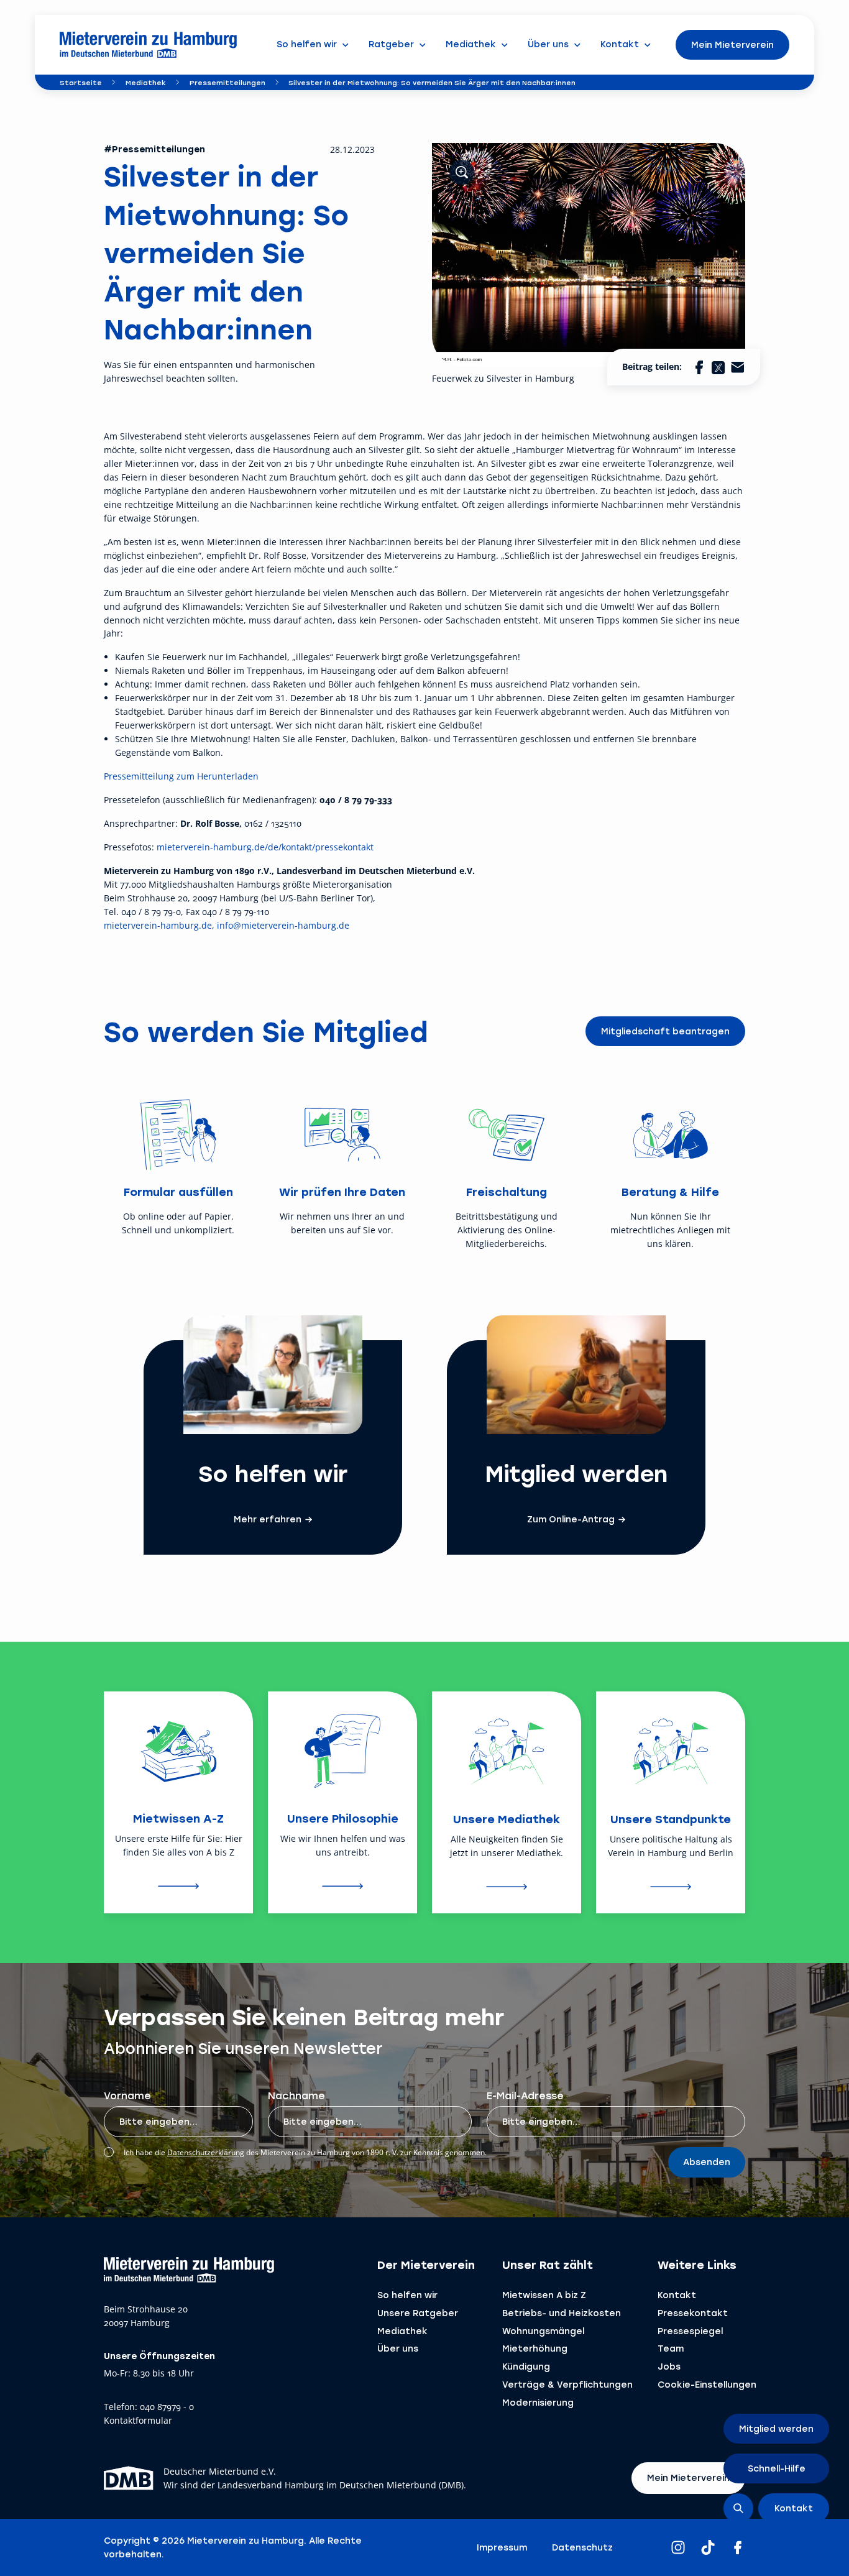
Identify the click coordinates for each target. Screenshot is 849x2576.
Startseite (81, 82)
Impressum (502, 2547)
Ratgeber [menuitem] (391, 44)
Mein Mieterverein (732, 44)
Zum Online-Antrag (571, 1519)
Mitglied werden (776, 2428)
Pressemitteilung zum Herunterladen (181, 776)
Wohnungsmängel (543, 2331)
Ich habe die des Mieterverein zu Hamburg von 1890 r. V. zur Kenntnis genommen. (305, 2152)
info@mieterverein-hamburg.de (283, 925)
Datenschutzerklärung (206, 2152)
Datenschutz (582, 2547)
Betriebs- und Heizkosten (562, 2313)
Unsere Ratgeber (418, 2313)
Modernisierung (538, 2402)
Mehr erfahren (268, 1519)
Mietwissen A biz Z (544, 2295)
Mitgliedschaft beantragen (665, 1031)
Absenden (707, 2162)
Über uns (398, 2348)
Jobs (669, 2366)
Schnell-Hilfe (777, 2468)
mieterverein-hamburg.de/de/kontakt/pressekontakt (265, 847)
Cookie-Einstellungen (707, 2384)
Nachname (296, 2095)
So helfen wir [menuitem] (307, 44)
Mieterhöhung (535, 2348)
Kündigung (526, 2366)
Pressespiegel (690, 2331)
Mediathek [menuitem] (471, 44)
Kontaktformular (138, 2421)
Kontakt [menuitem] (620, 44)
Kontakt (677, 2295)
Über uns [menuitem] (548, 44)
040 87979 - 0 (167, 2407)
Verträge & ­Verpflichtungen (567, 2384)
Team (671, 2348)
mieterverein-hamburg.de (158, 925)
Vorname (127, 2095)
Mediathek (146, 82)
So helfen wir (407, 2295)
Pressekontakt (693, 2313)
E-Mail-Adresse (525, 2095)
